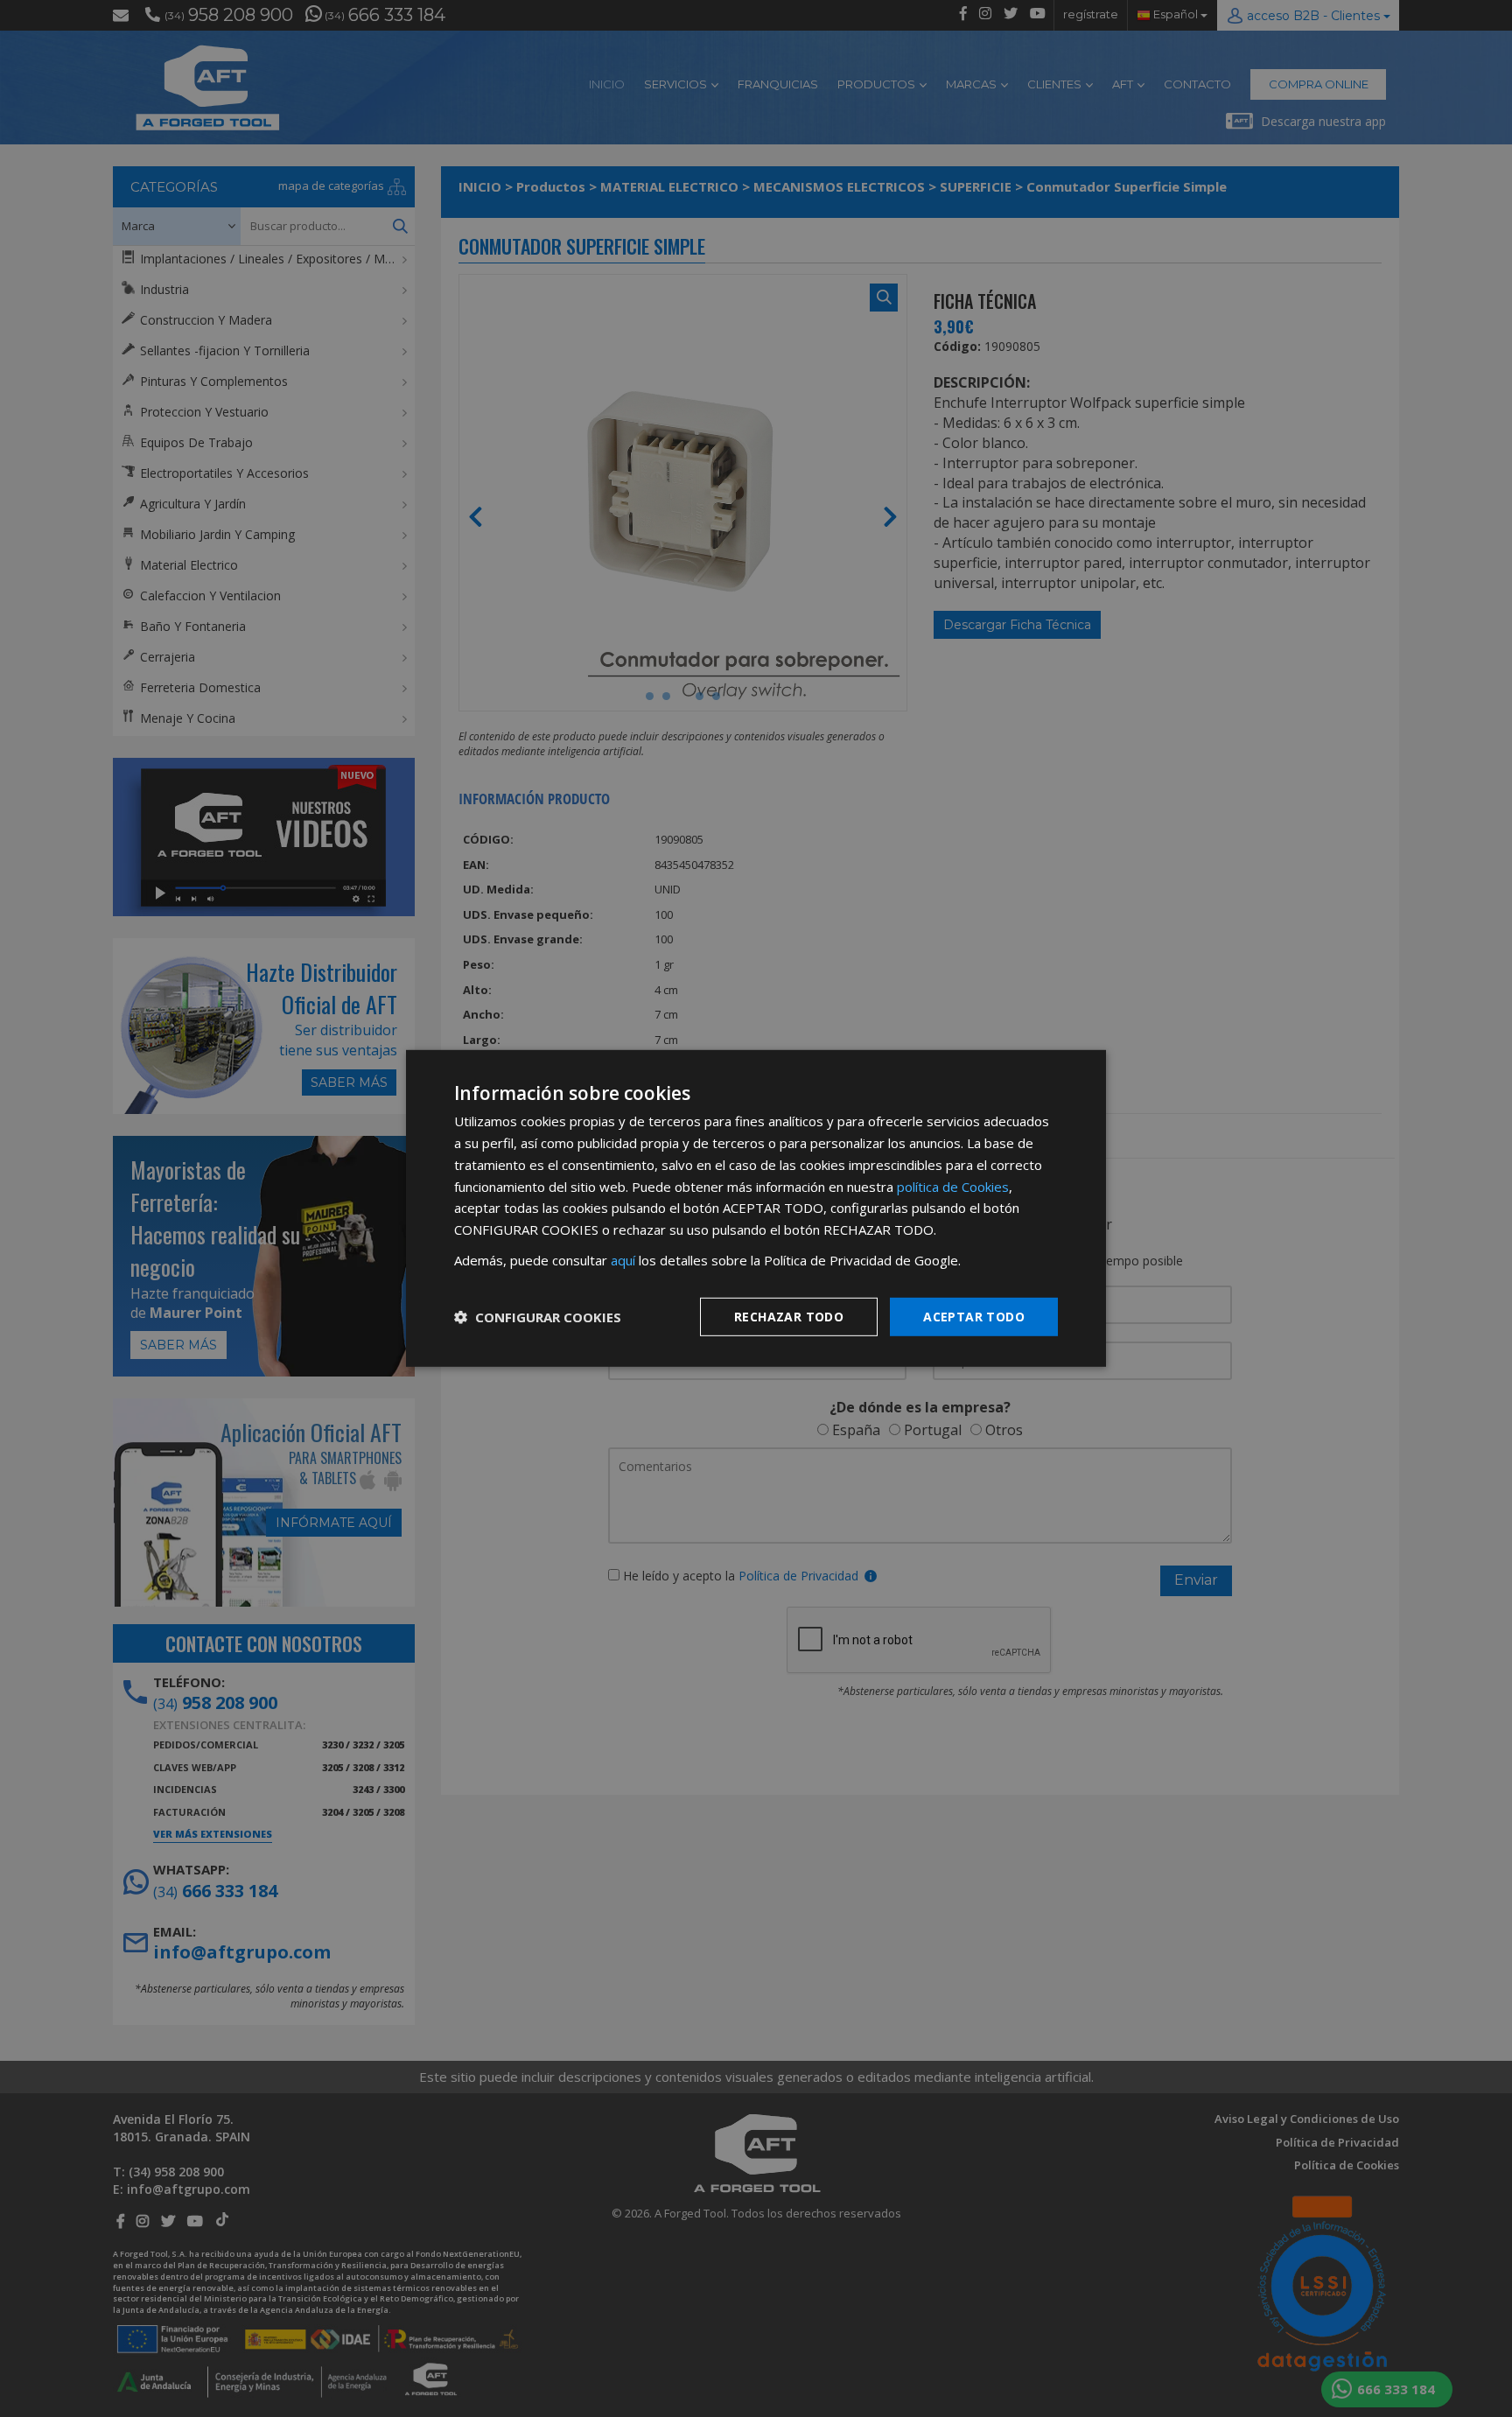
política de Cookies (953, 1186)
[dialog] (756, 1208)
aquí (623, 1260)
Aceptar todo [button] (974, 1316)
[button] (538, 1317)
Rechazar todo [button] (789, 1316)
